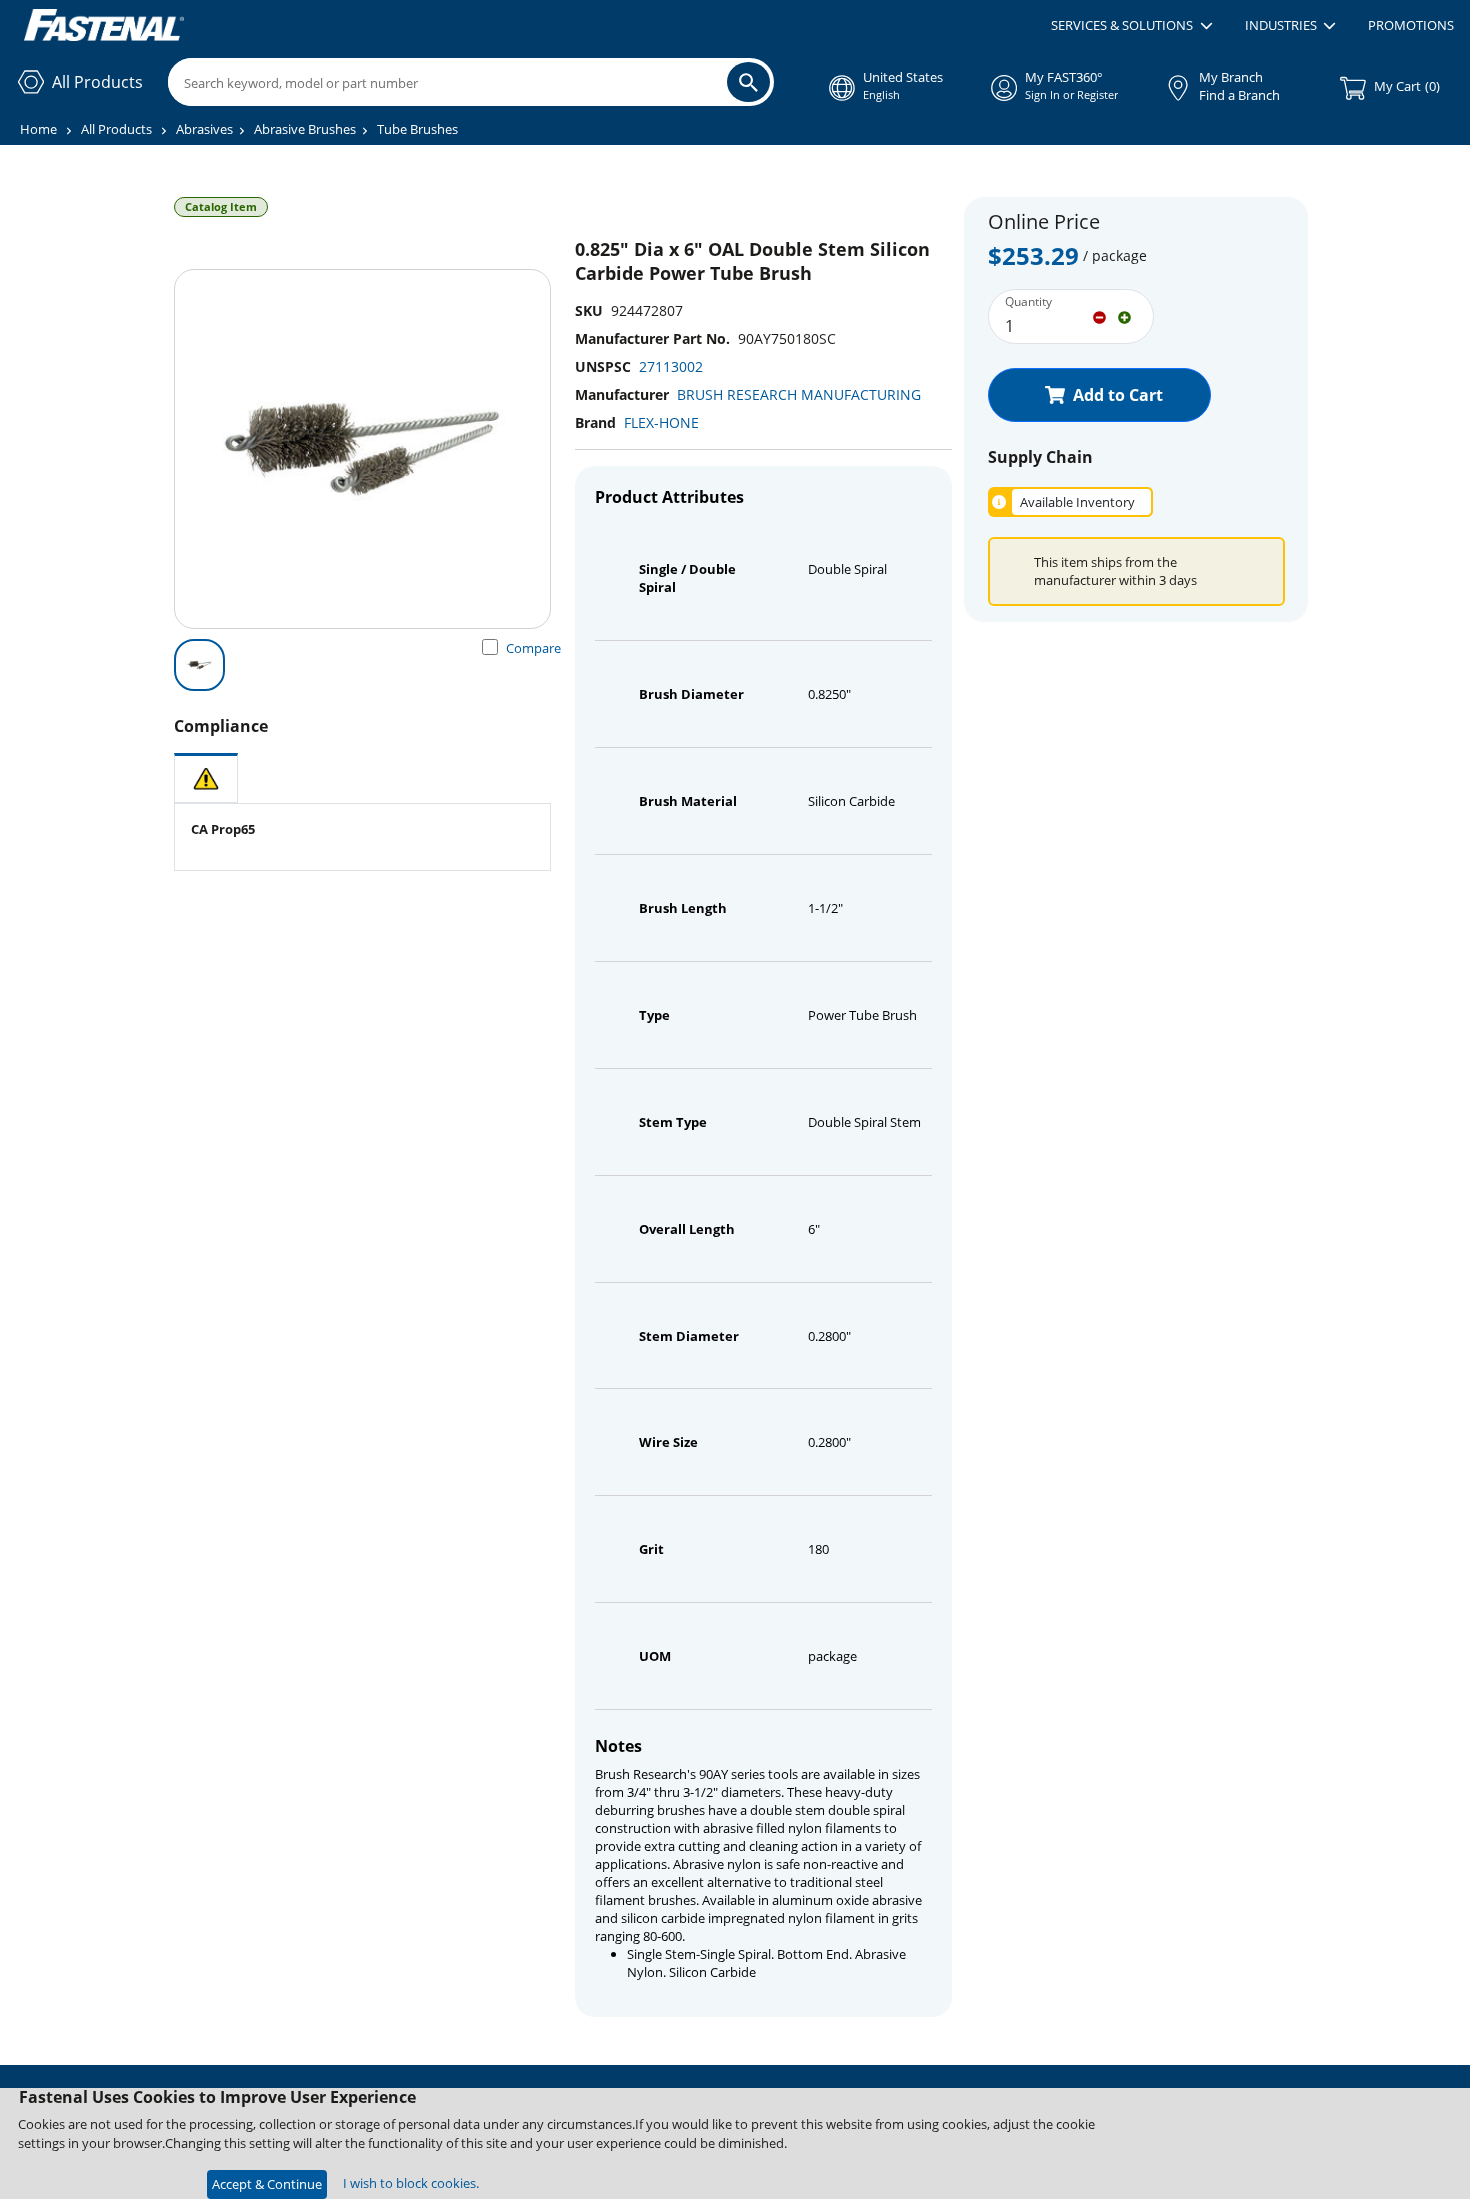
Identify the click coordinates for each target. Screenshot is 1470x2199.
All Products (116, 129)
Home (38, 129)
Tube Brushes (417, 129)
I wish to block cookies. (411, 2183)
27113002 (671, 366)
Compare (533, 648)
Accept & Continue (267, 2184)
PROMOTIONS (1411, 25)
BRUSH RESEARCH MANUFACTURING (799, 394)
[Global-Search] (748, 82)
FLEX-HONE (661, 422)
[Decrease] (1099, 316)
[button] (1131, 26)
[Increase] (1124, 316)
